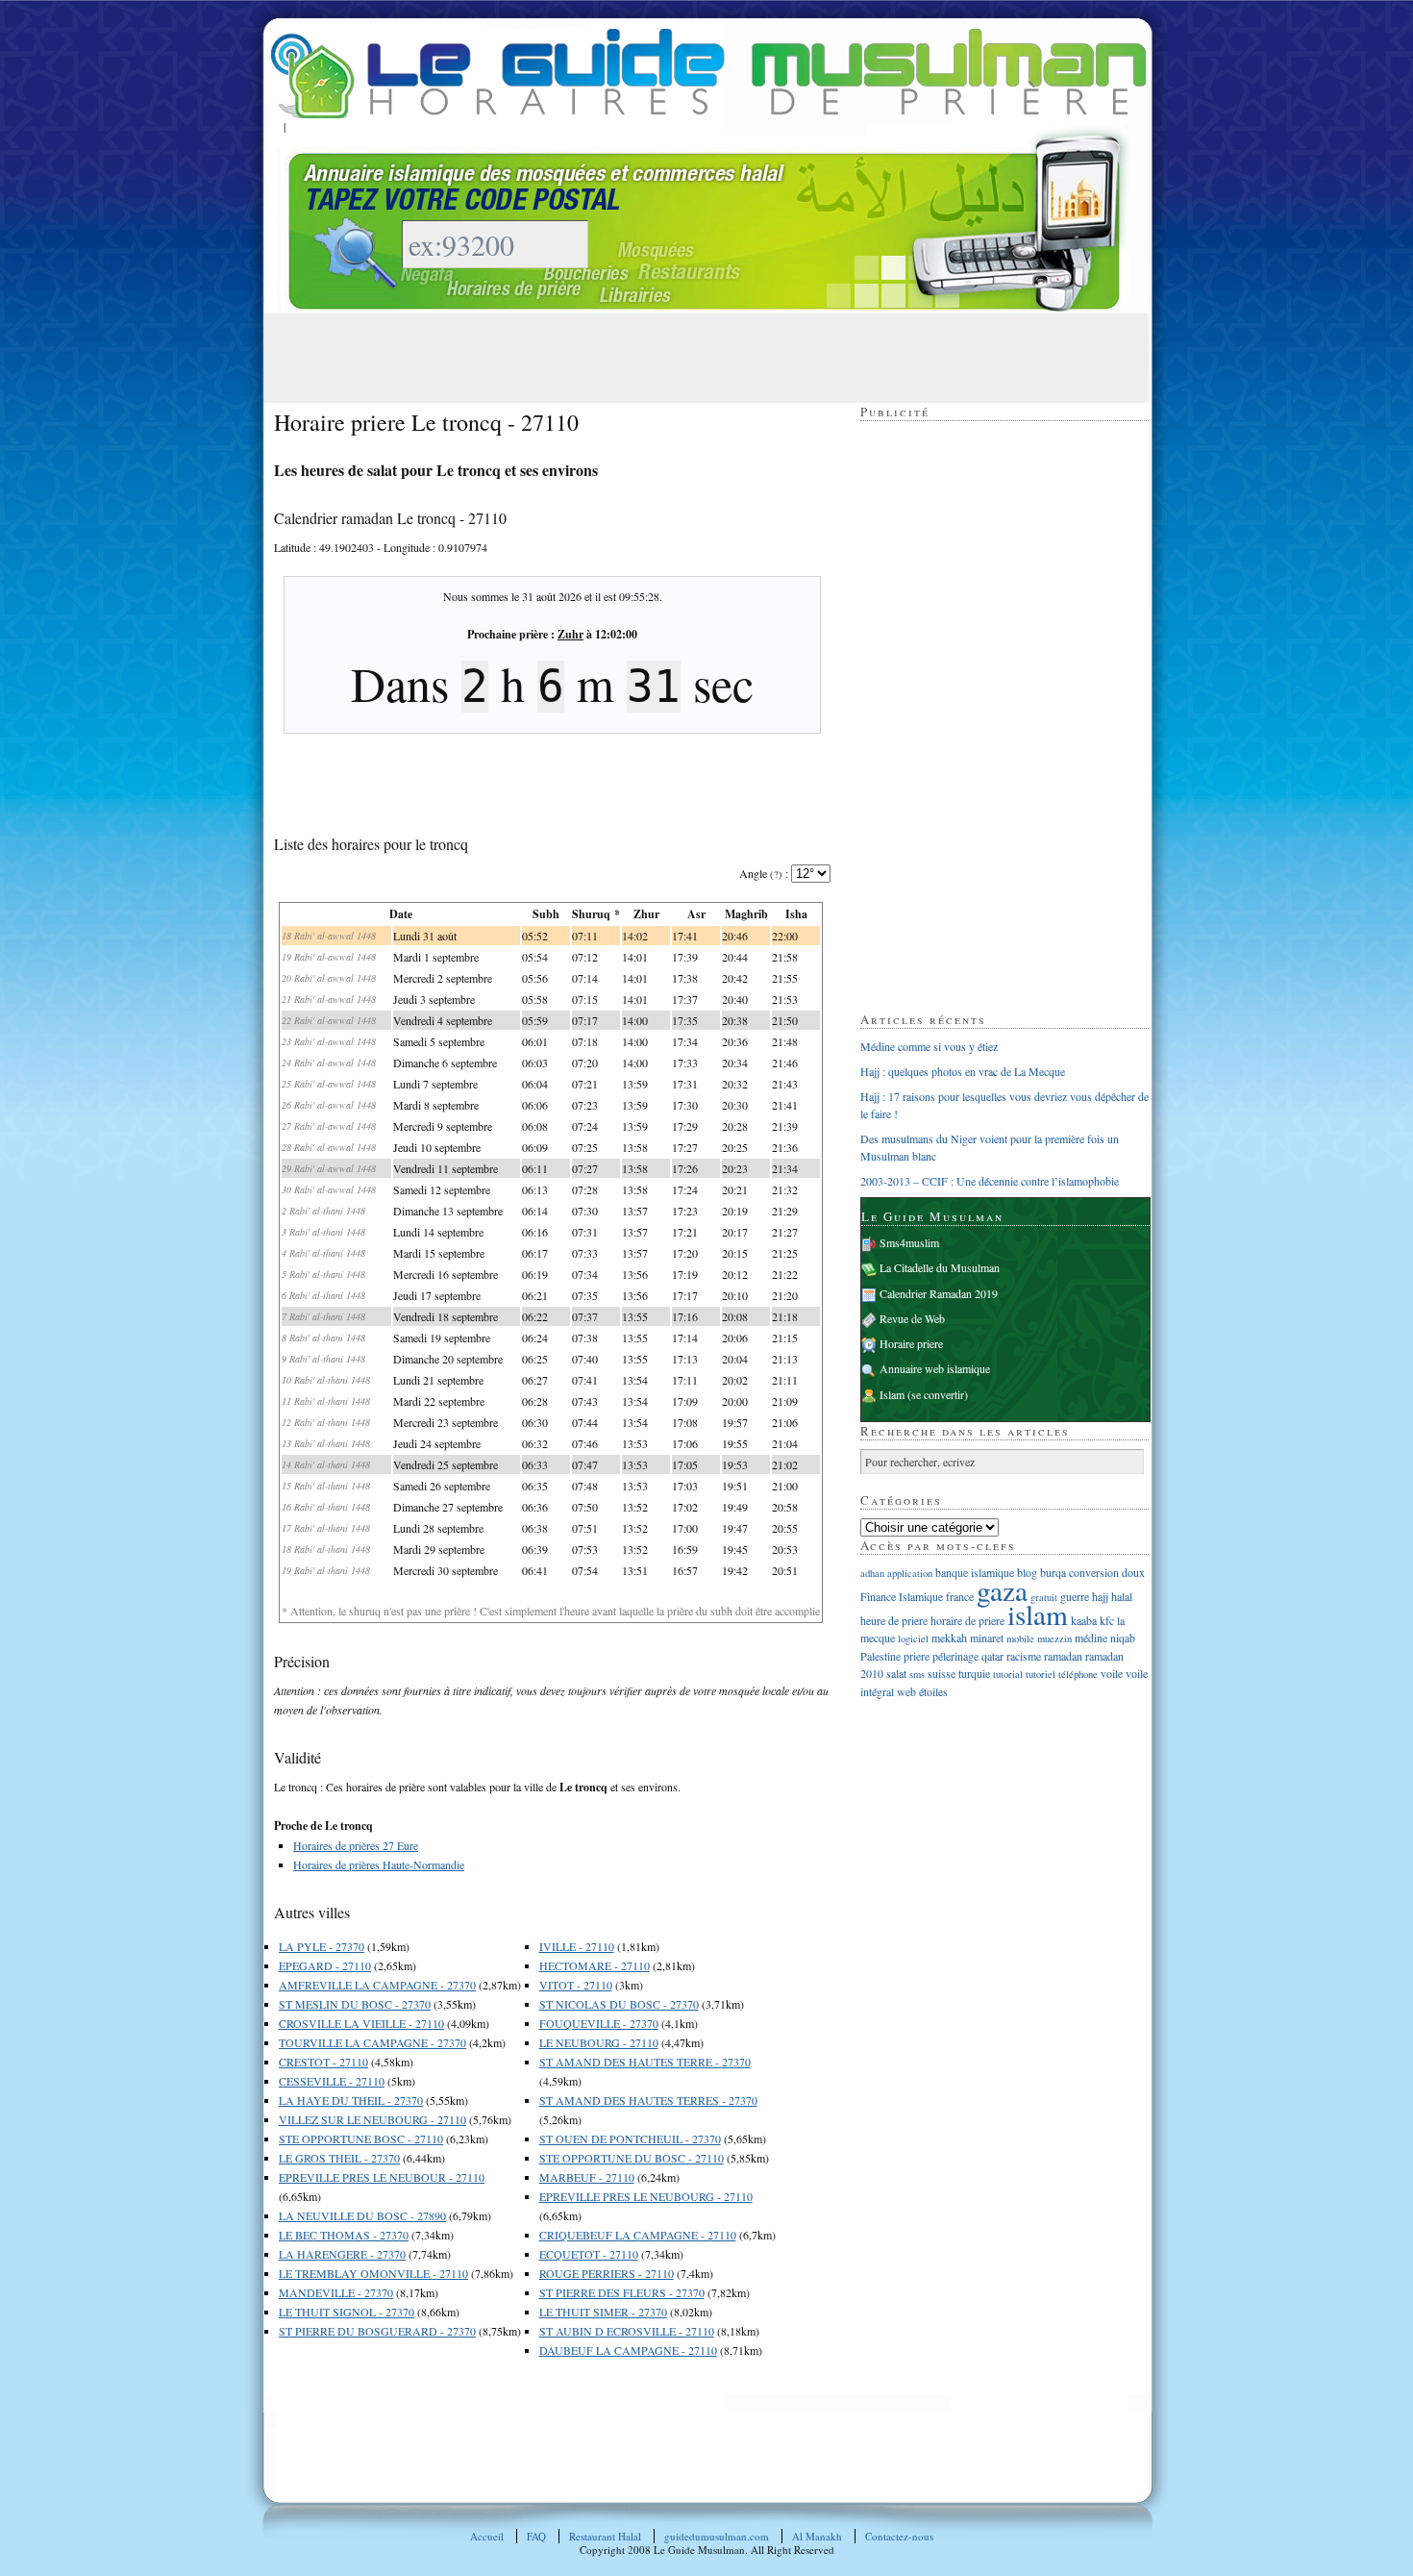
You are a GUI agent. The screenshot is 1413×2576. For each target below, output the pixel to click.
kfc (1107, 1620)
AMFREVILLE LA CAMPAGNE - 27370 (377, 1985)
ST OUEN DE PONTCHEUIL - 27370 (630, 2138)
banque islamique (975, 1572)
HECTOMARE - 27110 (595, 1965)
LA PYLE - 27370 (322, 1946)
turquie (974, 1673)
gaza (1002, 1590)
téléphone (1078, 1674)
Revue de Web (912, 1318)
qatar (992, 1656)
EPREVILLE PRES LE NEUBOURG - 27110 (646, 2196)
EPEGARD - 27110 (325, 1965)
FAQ (536, 2536)
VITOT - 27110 (576, 1985)
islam (1038, 1614)
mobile (1020, 1638)
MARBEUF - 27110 (587, 2177)
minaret (987, 1638)
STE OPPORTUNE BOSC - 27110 (361, 2138)
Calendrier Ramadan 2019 (939, 1293)
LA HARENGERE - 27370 (342, 2254)
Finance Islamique (902, 1596)
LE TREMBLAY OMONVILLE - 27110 (373, 2273)
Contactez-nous (899, 2536)
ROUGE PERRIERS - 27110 (607, 2273)
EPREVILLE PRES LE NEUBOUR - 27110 (382, 2177)
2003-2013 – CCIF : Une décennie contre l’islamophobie (990, 1181)
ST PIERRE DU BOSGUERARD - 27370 (377, 2331)
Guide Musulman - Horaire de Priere (708, 74)
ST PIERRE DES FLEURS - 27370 (622, 2292)
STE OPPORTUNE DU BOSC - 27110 (632, 2158)
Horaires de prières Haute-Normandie (379, 1864)
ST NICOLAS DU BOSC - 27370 (619, 2004)
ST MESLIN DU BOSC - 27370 (355, 2004)
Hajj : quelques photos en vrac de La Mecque (963, 1071)
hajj (1100, 1596)
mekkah (949, 1638)
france (960, 1596)
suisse (942, 1673)
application (910, 1573)
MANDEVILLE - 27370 (336, 2292)
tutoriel (1041, 1674)
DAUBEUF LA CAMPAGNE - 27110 (628, 2350)
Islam (892, 1394)
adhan (872, 1573)
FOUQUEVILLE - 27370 (599, 2023)
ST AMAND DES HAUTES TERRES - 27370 (648, 2100)
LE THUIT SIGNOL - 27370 (347, 2312)
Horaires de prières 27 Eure (356, 1845)
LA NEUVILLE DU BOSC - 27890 (362, 2215)
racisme (1024, 1656)
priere (917, 1656)
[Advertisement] (624, 357)
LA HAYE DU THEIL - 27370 (351, 2100)
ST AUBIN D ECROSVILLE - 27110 (627, 2331)
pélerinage (955, 1656)
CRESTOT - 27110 (323, 2062)
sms (917, 1674)
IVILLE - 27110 (577, 1946)
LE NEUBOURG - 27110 (599, 2042)
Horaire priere (911, 1343)
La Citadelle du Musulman (940, 1267)
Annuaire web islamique (935, 1368)
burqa (1053, 1572)
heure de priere (894, 1620)
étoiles (933, 1691)
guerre (1075, 1596)
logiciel (913, 1638)
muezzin (1054, 1638)
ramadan (1063, 1656)
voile (1112, 1673)
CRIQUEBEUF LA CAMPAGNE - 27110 (638, 2235)
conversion (1094, 1572)
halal (1122, 1596)
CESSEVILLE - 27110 (332, 2081)
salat (896, 1673)
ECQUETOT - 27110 (589, 2254)
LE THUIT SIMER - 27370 (603, 2312)
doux (1133, 1572)
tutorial (1008, 1674)
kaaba (1084, 1620)
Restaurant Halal (605, 2536)
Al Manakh (817, 2536)
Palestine (880, 1656)
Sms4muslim (909, 1242)
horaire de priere (967, 1620)
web (906, 1691)
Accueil (487, 2536)
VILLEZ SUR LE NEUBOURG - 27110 (372, 2119)
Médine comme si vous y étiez (929, 1046)
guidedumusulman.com (717, 2536)
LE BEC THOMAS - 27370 (344, 2235)
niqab (1123, 1638)
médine (1091, 1638)
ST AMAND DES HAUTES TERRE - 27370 (645, 2062)
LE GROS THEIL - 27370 (339, 2158)
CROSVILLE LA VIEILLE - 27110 (361, 2023)
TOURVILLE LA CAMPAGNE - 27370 (372, 2042)
